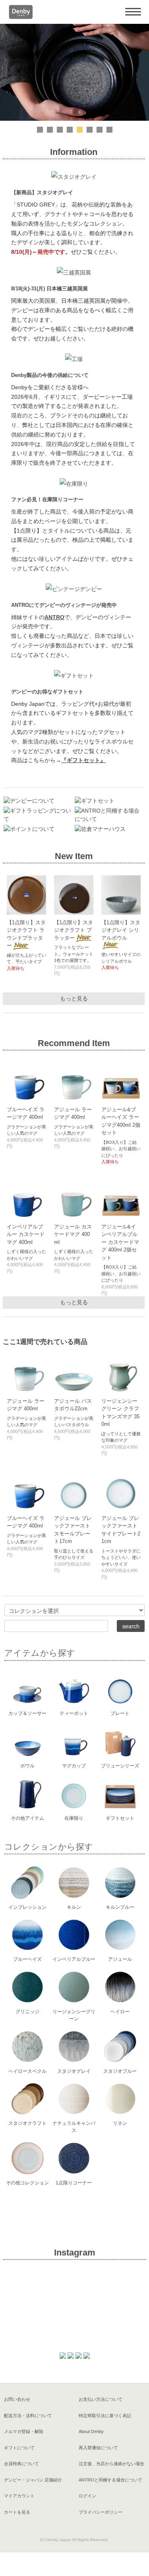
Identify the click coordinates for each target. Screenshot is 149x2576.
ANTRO (54, 617)
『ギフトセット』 (83, 760)
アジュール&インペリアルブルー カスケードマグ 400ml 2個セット (120, 1242)
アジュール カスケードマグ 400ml (73, 1234)
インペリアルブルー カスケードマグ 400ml (26, 1234)
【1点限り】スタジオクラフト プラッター (74, 930)
